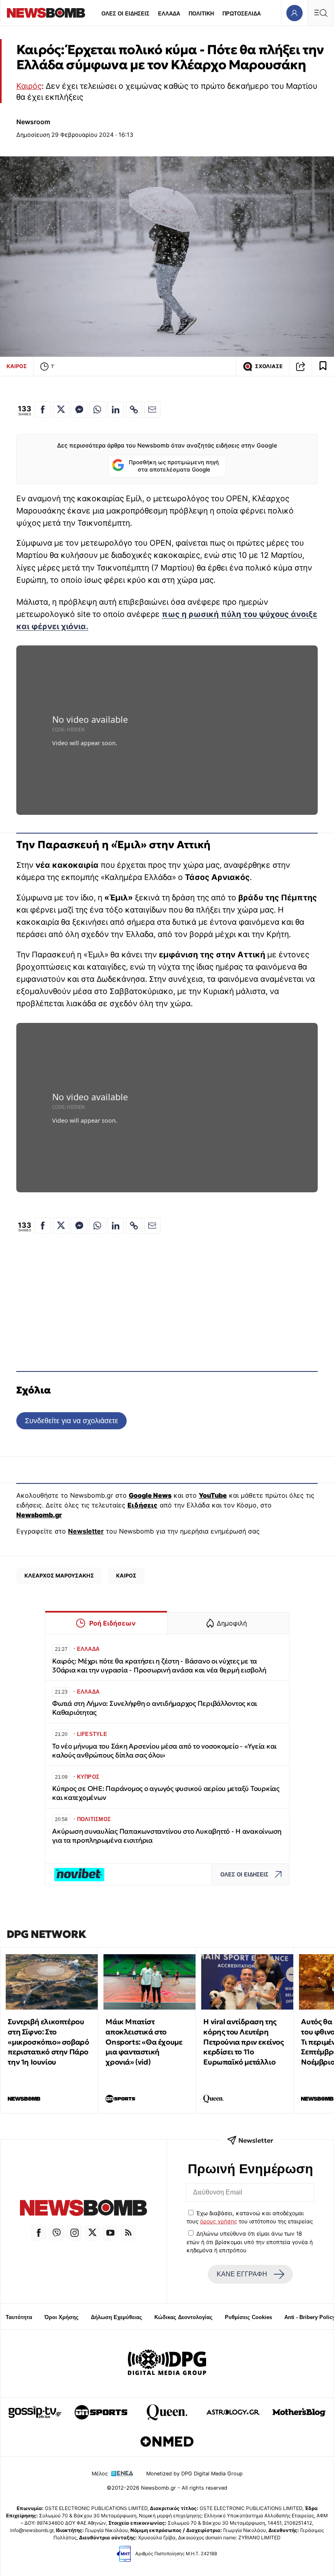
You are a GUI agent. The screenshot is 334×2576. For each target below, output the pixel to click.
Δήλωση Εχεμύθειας (116, 2317)
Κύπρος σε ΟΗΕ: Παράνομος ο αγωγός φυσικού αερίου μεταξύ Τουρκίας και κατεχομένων (166, 1793)
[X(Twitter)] (92, 2233)
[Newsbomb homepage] (46, 13)
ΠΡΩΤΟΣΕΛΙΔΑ (242, 14)
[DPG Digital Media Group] (167, 2363)
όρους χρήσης (219, 2221)
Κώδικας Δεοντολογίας (183, 2317)
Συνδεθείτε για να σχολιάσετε (71, 1421)
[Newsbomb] (83, 2209)
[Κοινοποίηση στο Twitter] (61, 410)
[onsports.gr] (101, 2412)
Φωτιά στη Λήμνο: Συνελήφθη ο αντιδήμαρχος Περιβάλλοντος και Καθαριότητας (155, 1708)
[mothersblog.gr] (299, 2412)
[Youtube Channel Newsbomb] (110, 2233)
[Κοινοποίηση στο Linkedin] (116, 410)
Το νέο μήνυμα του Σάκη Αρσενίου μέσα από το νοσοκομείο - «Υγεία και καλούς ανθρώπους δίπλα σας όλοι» (164, 1751)
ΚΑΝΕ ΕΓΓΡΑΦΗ (242, 2274)
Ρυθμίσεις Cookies (248, 2317)
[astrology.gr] (233, 2412)
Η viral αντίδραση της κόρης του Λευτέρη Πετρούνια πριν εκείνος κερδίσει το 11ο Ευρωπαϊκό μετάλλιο (243, 2042)
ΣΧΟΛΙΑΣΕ (269, 366)
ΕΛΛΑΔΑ (169, 14)
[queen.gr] (167, 2412)
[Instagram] (75, 2233)
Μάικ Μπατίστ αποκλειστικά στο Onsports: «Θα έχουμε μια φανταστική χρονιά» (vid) (144, 2042)
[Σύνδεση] (294, 13)
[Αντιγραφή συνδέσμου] (301, 366)
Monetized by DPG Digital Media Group (194, 2474)
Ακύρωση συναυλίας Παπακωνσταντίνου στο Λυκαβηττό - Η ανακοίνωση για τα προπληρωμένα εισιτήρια (167, 1836)
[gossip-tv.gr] (35, 2412)
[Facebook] (39, 2233)
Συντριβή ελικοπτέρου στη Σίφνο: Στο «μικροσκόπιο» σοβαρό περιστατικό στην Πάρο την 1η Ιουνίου (48, 2042)
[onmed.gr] (167, 2442)
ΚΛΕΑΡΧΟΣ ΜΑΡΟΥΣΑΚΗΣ (59, 1575)
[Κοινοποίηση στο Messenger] (79, 410)
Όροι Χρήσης (62, 2317)
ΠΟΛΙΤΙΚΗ (201, 14)
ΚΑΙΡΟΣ (17, 366)
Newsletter (86, 1531)
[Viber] (57, 2233)
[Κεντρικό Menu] (321, 13)
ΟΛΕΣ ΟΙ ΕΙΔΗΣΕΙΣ (125, 14)
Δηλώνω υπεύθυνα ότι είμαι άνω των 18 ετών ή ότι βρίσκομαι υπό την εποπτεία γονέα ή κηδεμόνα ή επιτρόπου (250, 2242)
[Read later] (323, 366)
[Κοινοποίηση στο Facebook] (43, 410)
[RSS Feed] (128, 2233)
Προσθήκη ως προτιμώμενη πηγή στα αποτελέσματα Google (174, 466)
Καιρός (29, 86)
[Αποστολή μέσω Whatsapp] (97, 410)
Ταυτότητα (19, 2317)
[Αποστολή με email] (152, 410)
